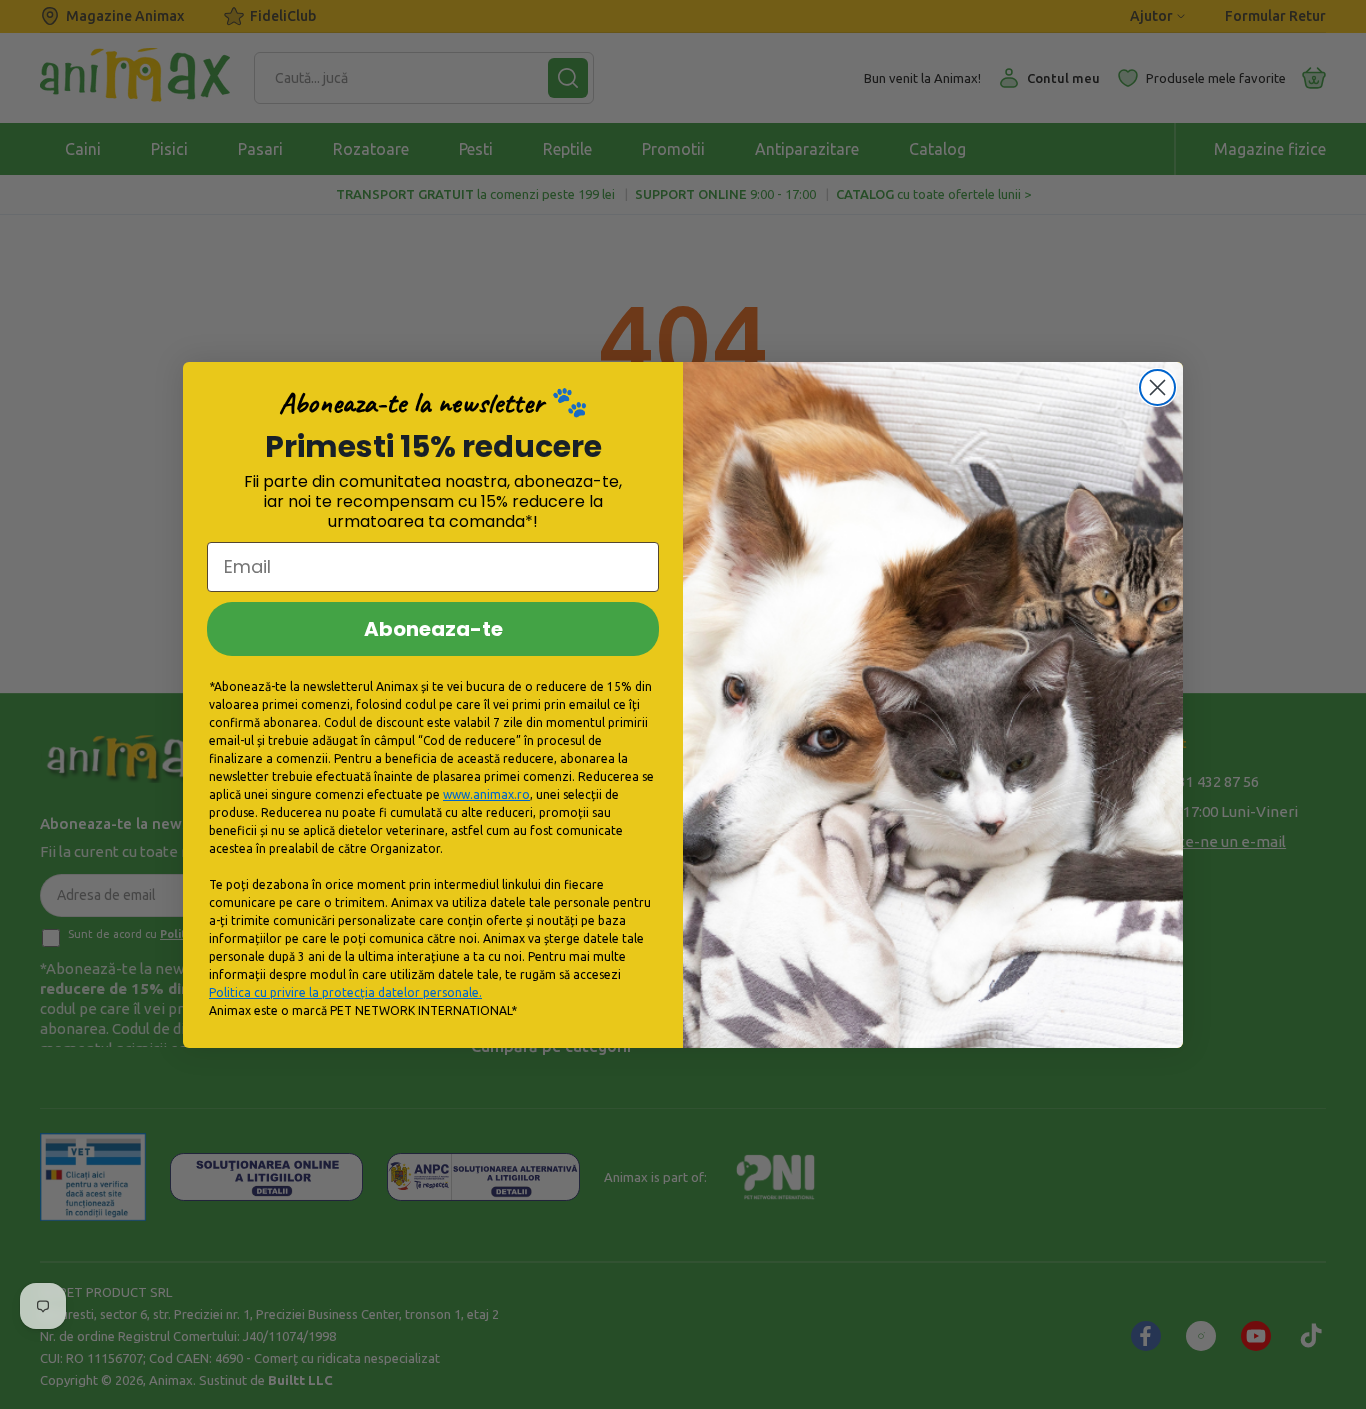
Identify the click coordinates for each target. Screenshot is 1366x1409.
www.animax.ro (486, 794)
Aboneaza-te (433, 629)
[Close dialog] (1157, 387)
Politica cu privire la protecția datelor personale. (345, 992)
